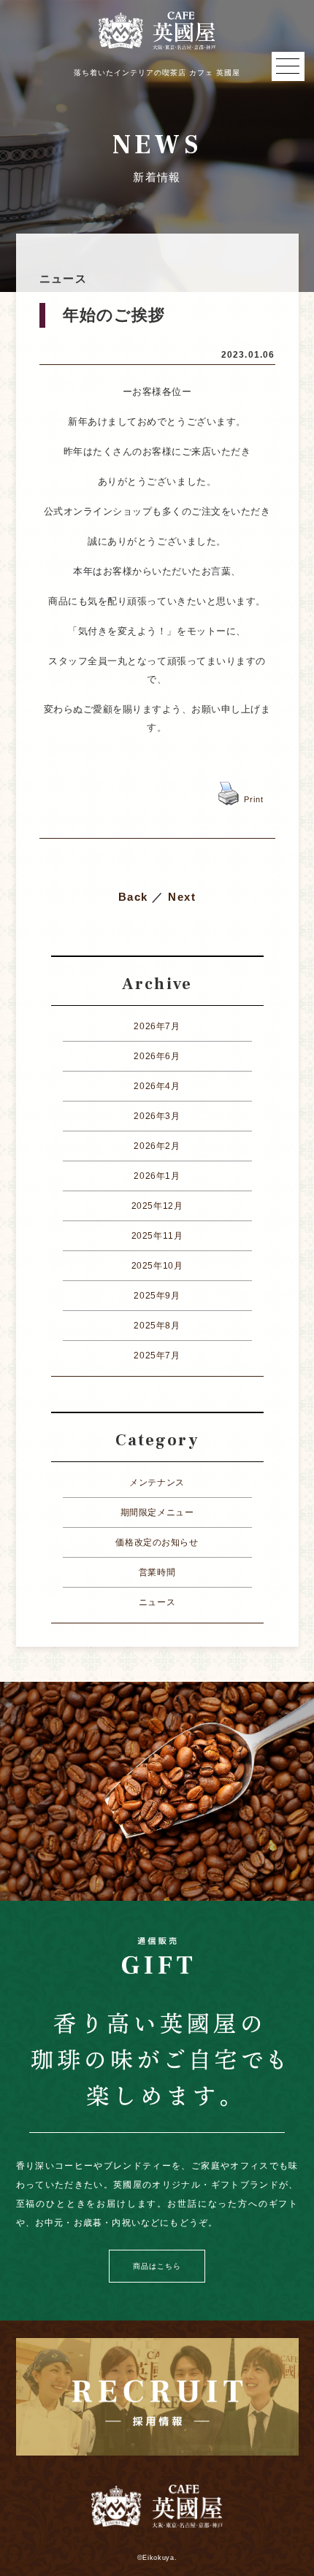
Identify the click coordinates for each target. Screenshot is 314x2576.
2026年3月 (157, 1116)
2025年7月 (157, 1356)
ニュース (157, 1602)
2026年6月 (157, 1056)
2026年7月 (157, 1026)
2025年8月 (157, 1326)
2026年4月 (157, 1086)
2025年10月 (157, 1266)
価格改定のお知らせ (157, 1542)
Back (133, 897)
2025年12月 (157, 1206)
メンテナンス (157, 1483)
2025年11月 (157, 1236)
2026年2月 (157, 1146)
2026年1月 (157, 1176)
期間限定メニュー (157, 1512)
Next (182, 897)
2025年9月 (157, 1296)
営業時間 (157, 1572)
